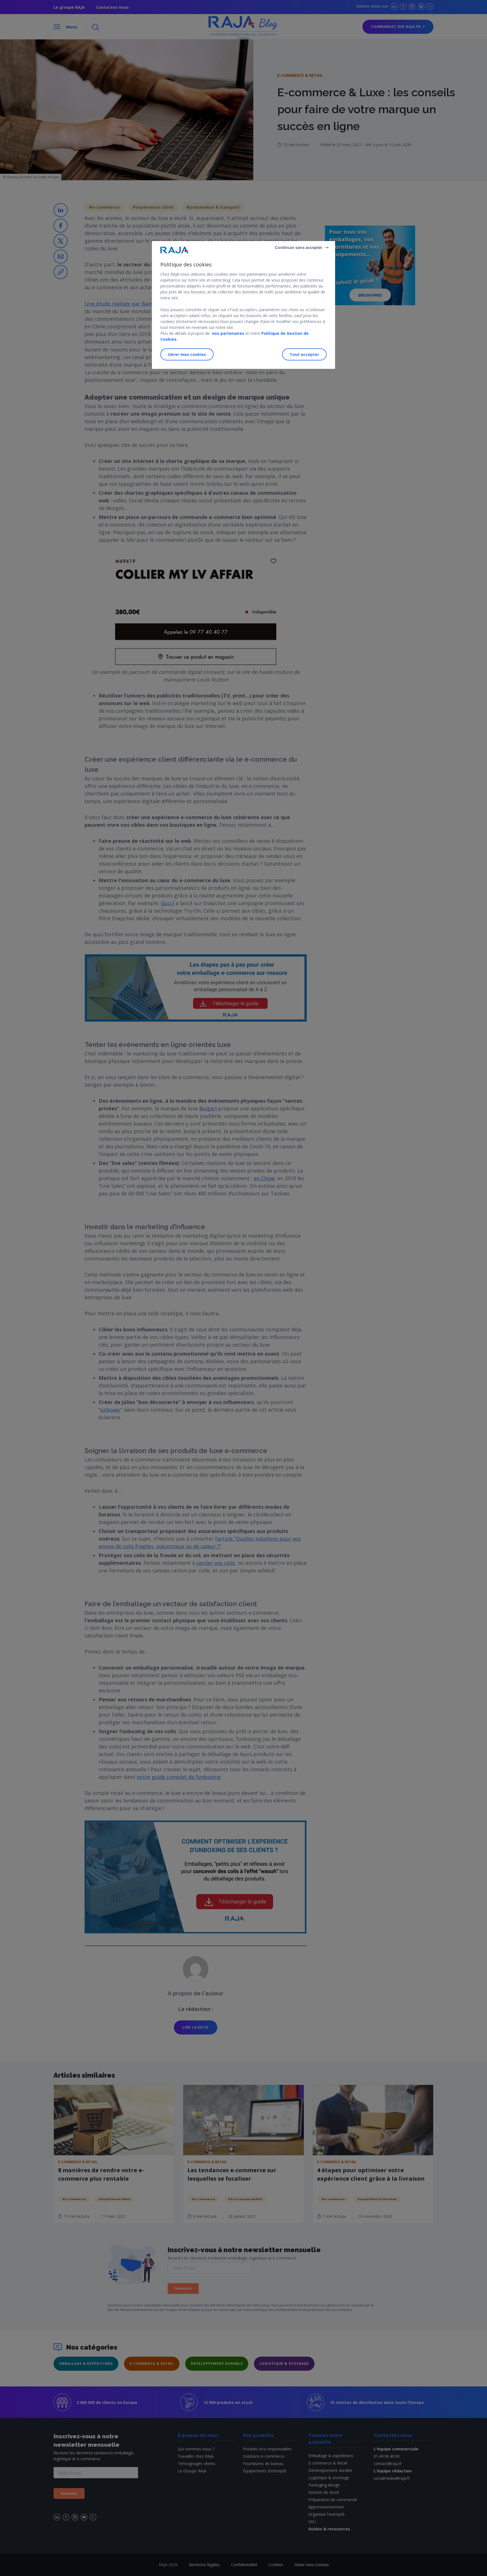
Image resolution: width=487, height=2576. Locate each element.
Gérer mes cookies (187, 354)
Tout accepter (304, 354)
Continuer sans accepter (299, 247)
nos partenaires (228, 333)
